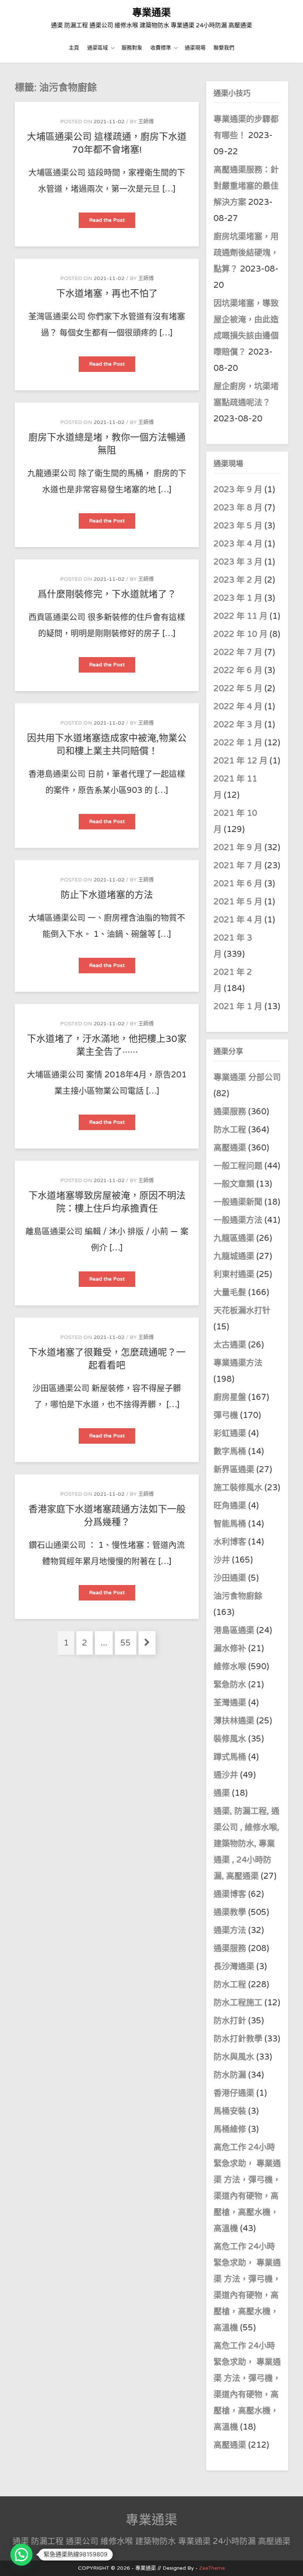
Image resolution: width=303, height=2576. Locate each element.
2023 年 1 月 (238, 598)
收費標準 (161, 48)
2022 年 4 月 (238, 707)
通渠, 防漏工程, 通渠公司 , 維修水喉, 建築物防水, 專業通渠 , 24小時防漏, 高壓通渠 (246, 1844)
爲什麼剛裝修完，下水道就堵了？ (107, 594)
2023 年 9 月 (238, 490)
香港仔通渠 (234, 2093)
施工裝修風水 (238, 1488)
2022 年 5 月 (238, 688)
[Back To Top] (291, 2562)
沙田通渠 (230, 1578)
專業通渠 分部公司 (247, 1077)
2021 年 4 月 (238, 920)
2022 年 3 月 (238, 725)
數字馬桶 (230, 1451)
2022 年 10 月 (241, 634)
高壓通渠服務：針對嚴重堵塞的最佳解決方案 (246, 186)
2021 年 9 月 (238, 847)
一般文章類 (234, 1184)
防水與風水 (234, 2057)
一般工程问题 (238, 1166)
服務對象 (132, 48)
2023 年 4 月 (238, 544)
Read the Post (112, 222)
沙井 (222, 1560)
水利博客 (230, 1542)
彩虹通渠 (230, 1433)
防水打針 (230, 2021)
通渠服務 (231, 1112)
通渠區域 (98, 48)
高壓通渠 (231, 1148)
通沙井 (226, 1775)
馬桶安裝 (230, 2111)
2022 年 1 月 (238, 743)
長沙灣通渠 (234, 1966)
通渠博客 (230, 1894)
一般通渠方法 (238, 1220)
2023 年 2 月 (238, 580)
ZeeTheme (212, 2568)
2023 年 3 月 (238, 562)
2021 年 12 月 (241, 761)
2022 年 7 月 (238, 652)
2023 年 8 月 (238, 508)
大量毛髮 (230, 1292)
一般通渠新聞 (238, 1202)
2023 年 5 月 (238, 526)
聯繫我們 (224, 48)
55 (128, 1643)
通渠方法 (230, 1930)
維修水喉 (230, 1667)
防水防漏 (230, 2075)
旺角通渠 (230, 1506)
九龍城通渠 (234, 1256)
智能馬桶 (230, 1524)
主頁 (74, 48)
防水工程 (231, 1130)
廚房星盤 (230, 1397)
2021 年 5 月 (238, 902)
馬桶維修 (230, 2129)
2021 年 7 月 (238, 866)
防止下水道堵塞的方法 (107, 895)
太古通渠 (230, 1345)
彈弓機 (226, 1415)
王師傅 (146, 122)
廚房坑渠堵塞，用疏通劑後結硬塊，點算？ (246, 253)
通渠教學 (230, 1912)
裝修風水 (230, 1739)
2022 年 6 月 (238, 670)
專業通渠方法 (238, 1363)
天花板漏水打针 (242, 1311)
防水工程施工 (238, 2003)
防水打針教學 (238, 2039)
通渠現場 (195, 48)
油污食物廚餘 (238, 1596)
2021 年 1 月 (238, 1006)
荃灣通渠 (230, 1703)
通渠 (222, 1793)
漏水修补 (230, 1648)
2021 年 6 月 (238, 884)
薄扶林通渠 (234, 1721)
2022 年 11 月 (241, 616)
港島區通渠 (234, 1630)
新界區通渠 (234, 1470)
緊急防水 (230, 1685)
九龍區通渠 (234, 1238)
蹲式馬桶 (230, 1757)
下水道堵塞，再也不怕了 (107, 294)
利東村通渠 (234, 1274)
